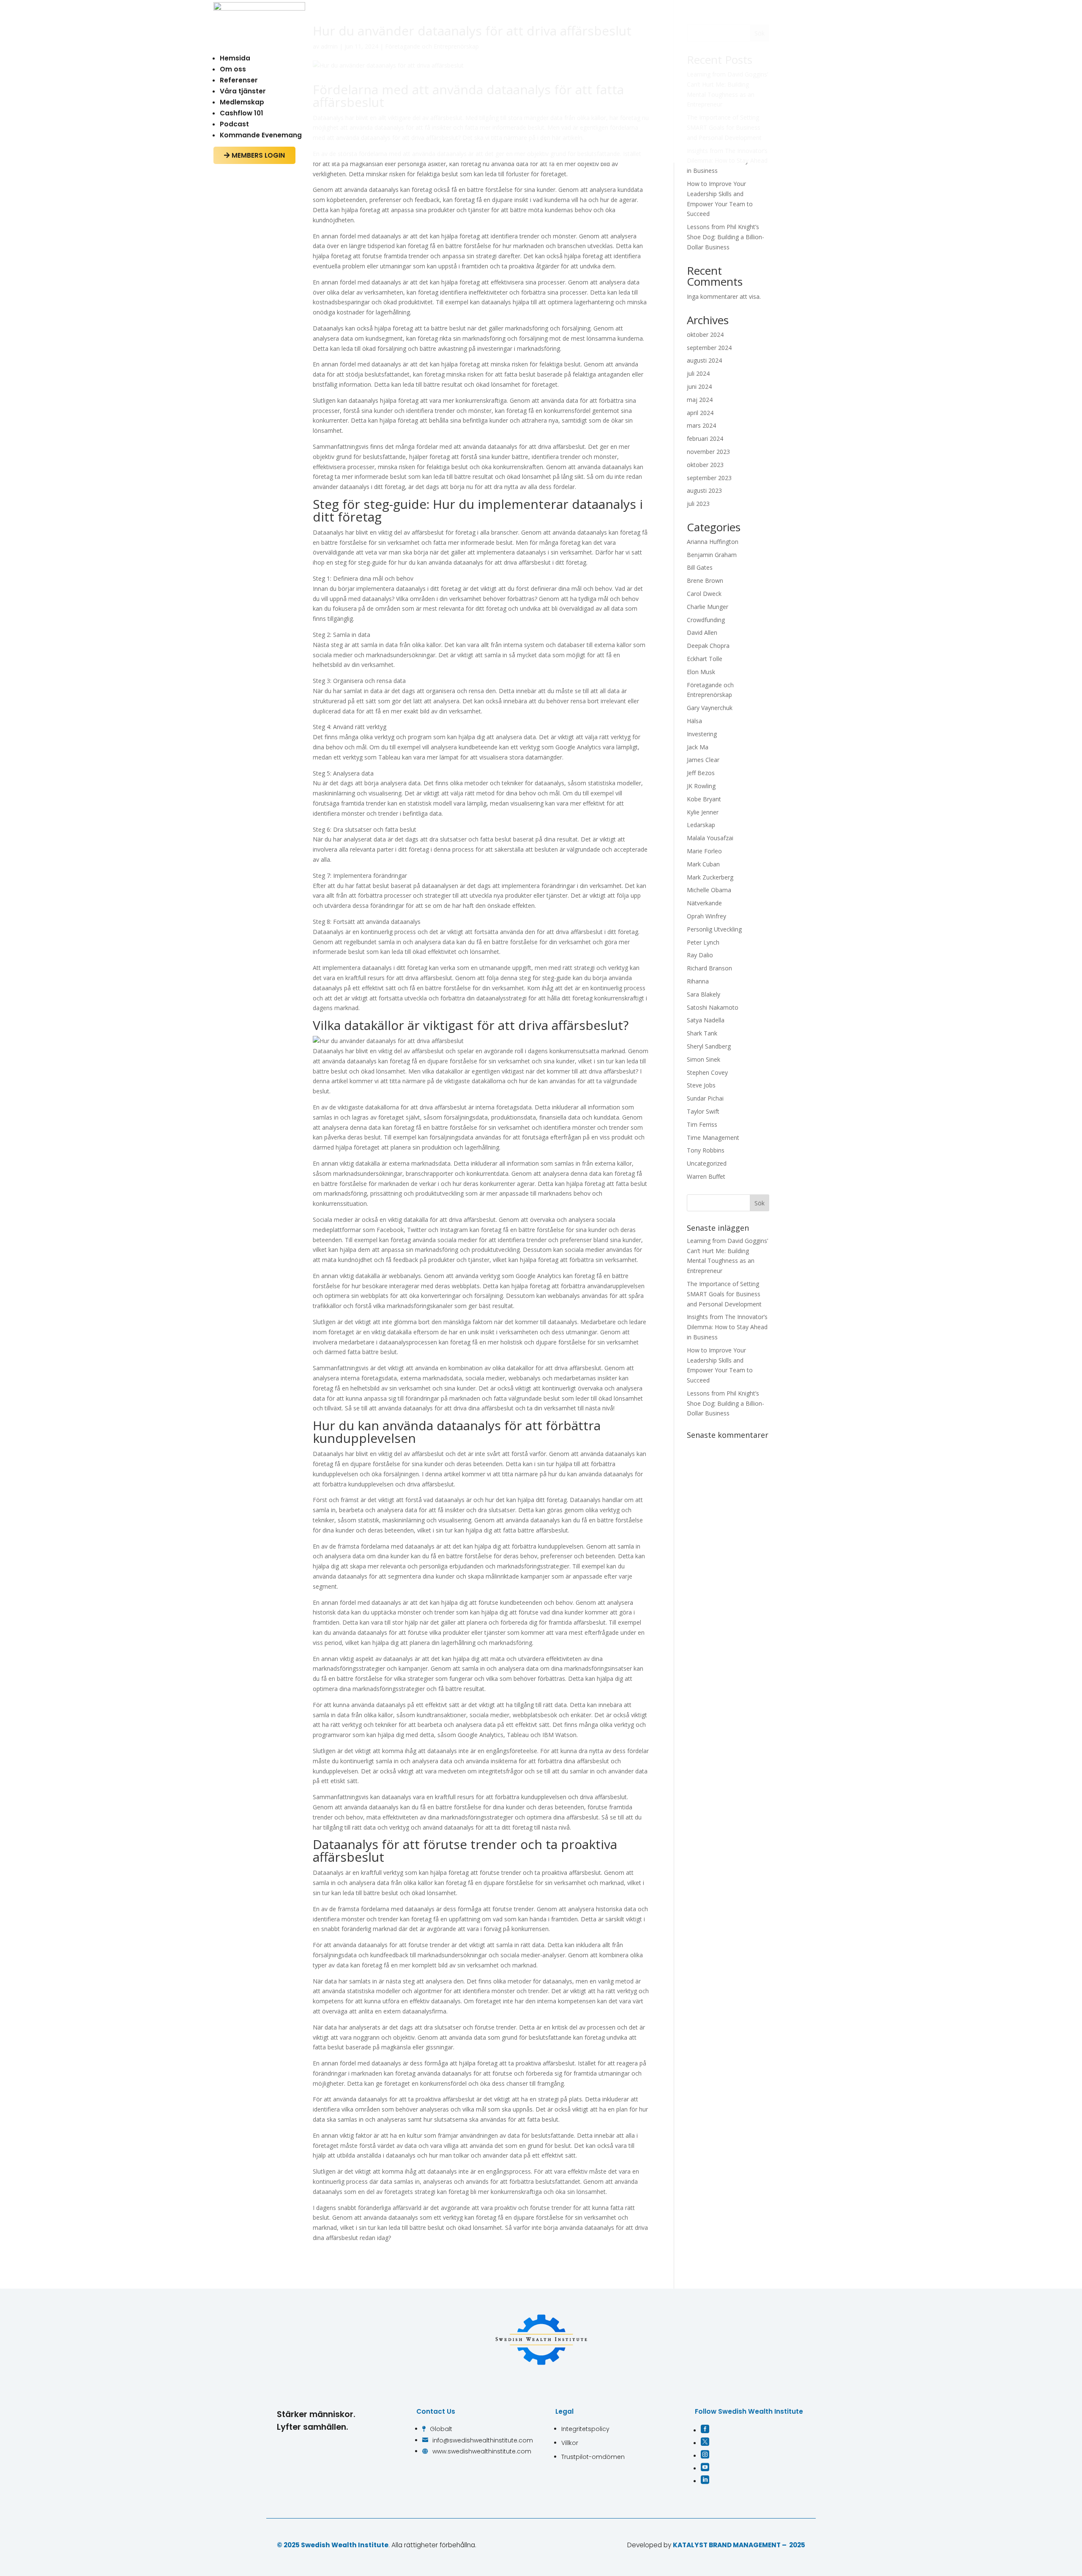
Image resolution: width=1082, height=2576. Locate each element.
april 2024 (700, 413)
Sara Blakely (704, 994)
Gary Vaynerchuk (710, 708)
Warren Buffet (706, 1176)
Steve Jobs (701, 1085)
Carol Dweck (704, 594)
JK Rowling (701, 786)
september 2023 (709, 478)
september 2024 (709, 348)
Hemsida (235, 58)
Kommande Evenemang (261, 135)
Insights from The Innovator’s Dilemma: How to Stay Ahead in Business (727, 1327)
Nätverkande (704, 903)
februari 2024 (705, 438)
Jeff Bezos (701, 773)
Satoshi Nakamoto (713, 1007)
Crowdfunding (706, 620)
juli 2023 (698, 504)
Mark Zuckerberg (710, 877)
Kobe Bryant (704, 799)
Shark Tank (702, 1033)
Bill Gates (700, 567)
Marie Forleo (704, 851)
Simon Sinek (704, 1059)
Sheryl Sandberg (709, 1046)
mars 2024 (701, 425)
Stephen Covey (707, 1072)
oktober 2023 (705, 465)
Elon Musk (701, 672)
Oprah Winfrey (706, 916)
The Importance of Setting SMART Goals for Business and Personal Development (724, 1294)
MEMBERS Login (254, 155)
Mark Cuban (703, 864)
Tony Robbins (706, 1150)
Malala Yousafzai (710, 838)
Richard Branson (709, 968)
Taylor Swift (703, 1111)
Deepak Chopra (708, 646)
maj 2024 (700, 400)
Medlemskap (242, 102)
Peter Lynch (703, 942)
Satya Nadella (706, 1020)
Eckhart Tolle (705, 659)
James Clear (703, 760)
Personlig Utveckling (714, 929)
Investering (702, 734)
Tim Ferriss (702, 1124)
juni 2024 (699, 387)
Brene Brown (705, 580)
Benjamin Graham (712, 555)
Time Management (713, 1138)
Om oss (233, 69)
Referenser (239, 80)
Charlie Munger (708, 607)
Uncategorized (707, 1163)
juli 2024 (698, 373)
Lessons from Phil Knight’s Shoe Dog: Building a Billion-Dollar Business (725, 237)
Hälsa (694, 721)
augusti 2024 (704, 360)
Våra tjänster (243, 91)
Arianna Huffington (713, 542)
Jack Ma (698, 747)
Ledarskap (701, 825)
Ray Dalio (700, 955)
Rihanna (698, 981)
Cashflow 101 (242, 113)
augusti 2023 (704, 490)
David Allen (702, 632)
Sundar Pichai (705, 1098)
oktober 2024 (705, 335)
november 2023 (708, 452)
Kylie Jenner (703, 812)
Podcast (234, 124)
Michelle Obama (709, 890)
